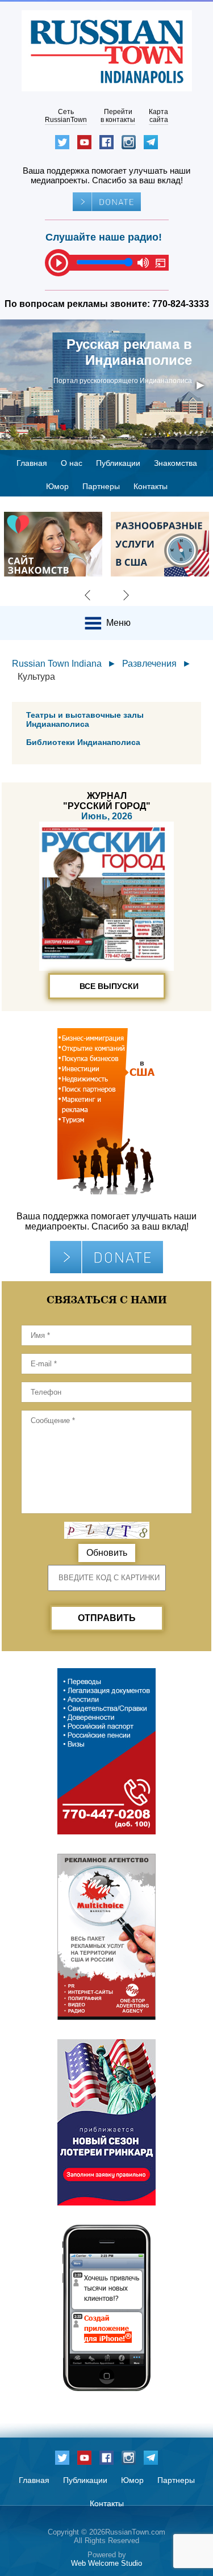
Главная (32, 463)
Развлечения (149, 664)
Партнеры (101, 486)
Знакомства (176, 463)
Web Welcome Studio (106, 2563)
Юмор (57, 486)
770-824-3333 (181, 304)
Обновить (107, 1553)
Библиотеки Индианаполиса (83, 742)
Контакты (151, 486)
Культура (36, 677)
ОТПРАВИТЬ (107, 1618)
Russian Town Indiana (57, 664)
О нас (72, 463)
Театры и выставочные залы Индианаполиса (85, 719)
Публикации (118, 463)
